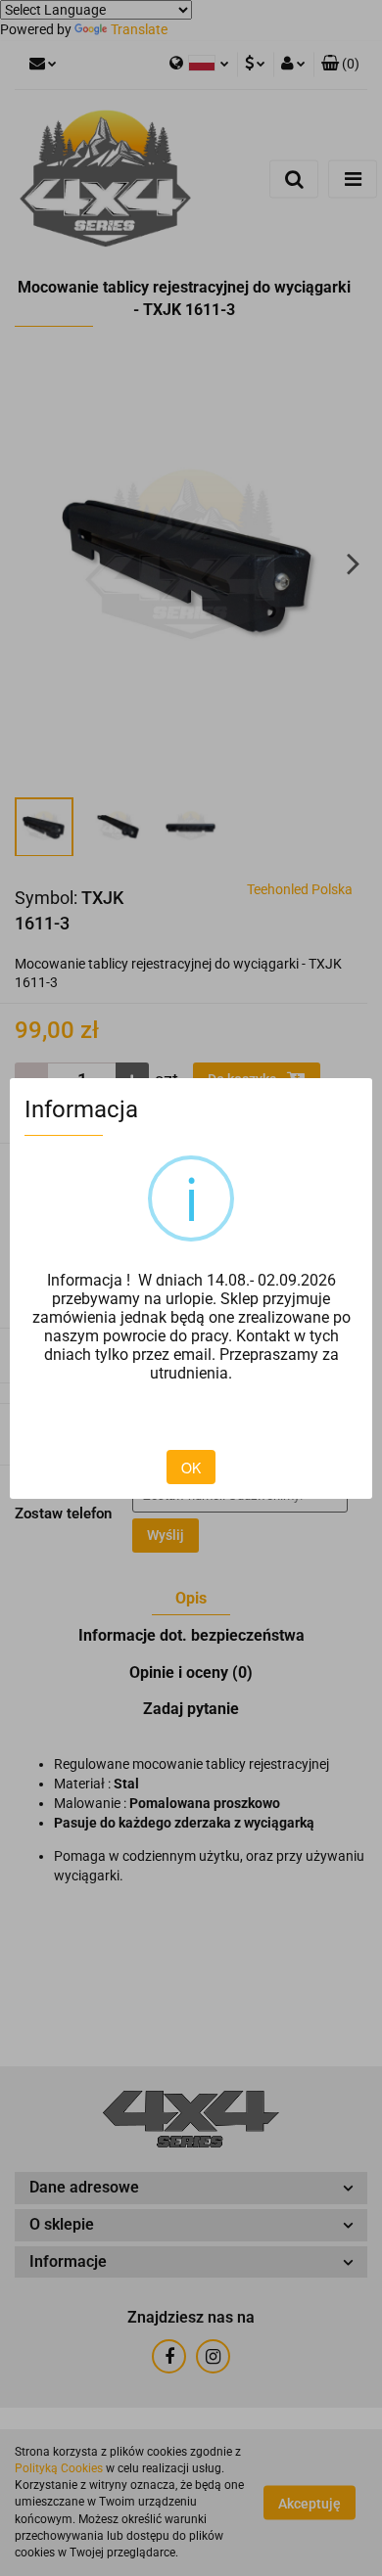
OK (191, 1468)
